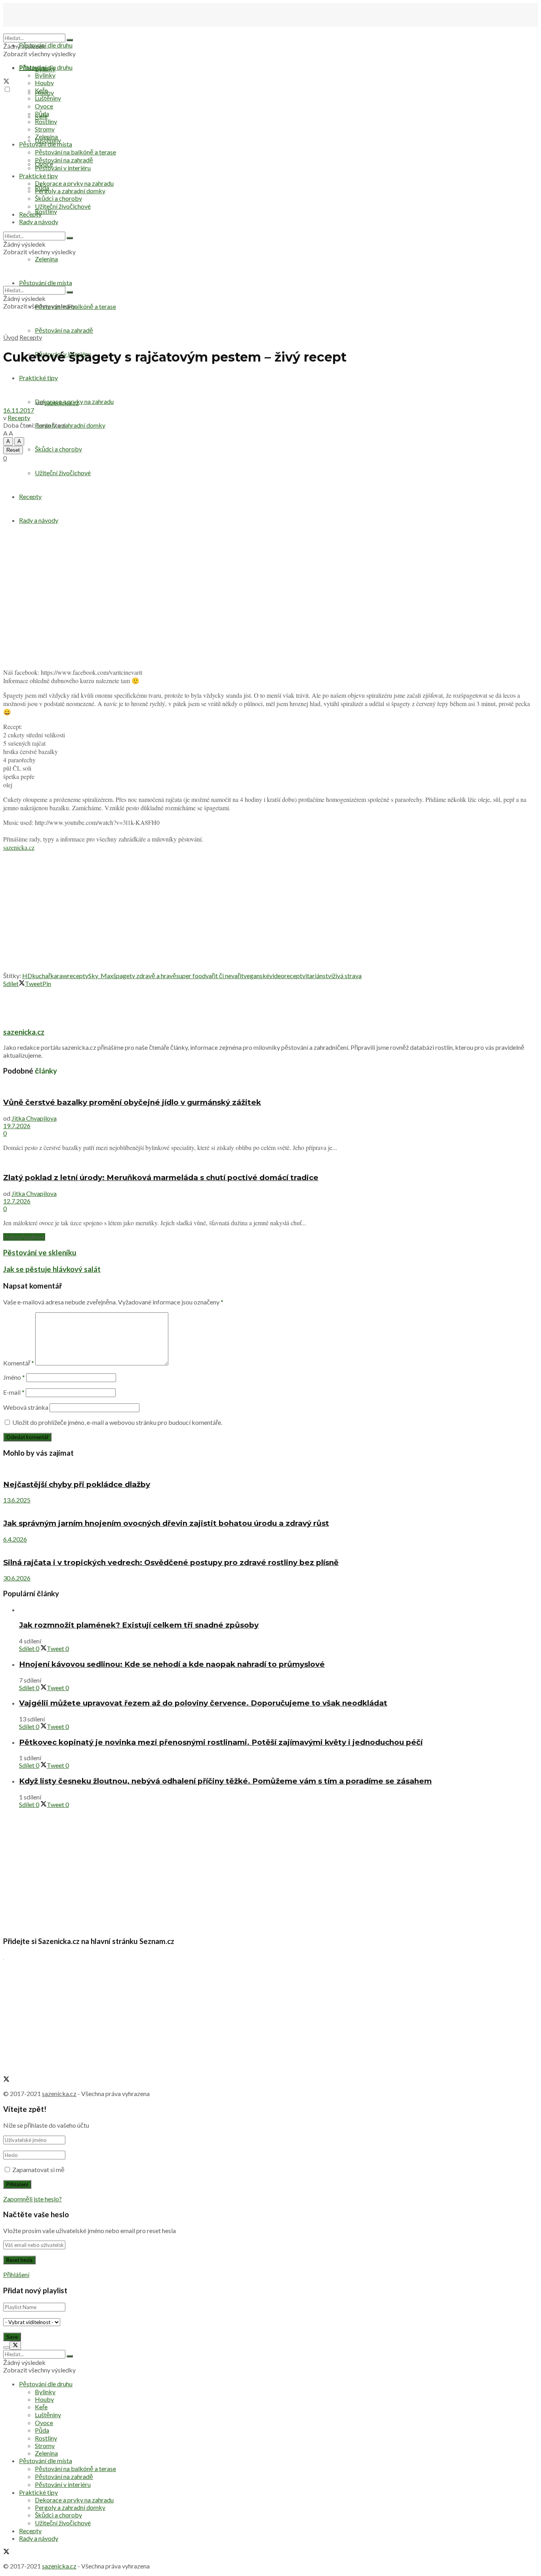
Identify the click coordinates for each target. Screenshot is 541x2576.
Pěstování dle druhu (46, 45)
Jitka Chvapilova (34, 1118)
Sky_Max (101, 976)
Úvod (11, 337)
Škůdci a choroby (58, 449)
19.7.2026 (17, 1126)
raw (62, 976)
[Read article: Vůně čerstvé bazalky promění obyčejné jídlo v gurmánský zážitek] (270, 1087)
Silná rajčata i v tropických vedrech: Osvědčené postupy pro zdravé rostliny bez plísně (171, 1562)
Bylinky (45, 75)
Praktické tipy (38, 176)
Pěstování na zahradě (64, 330)
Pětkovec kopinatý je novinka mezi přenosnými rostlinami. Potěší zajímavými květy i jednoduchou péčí (221, 1742)
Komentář (19, 1363)
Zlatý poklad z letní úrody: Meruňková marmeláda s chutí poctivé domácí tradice (161, 1178)
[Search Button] (70, 40)
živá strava (347, 976)
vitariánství (317, 976)
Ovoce (44, 106)
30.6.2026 (17, 1578)
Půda (42, 113)
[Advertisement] (270, 913)
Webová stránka (26, 1407)
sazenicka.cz (62, 403)
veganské (256, 976)
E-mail (14, 1392)
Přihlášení (16, 2274)
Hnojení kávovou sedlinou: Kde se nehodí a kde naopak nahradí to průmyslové (172, 1664)
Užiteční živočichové (63, 206)
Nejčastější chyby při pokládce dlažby (77, 1484)
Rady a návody (39, 222)
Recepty (30, 214)
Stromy (45, 129)
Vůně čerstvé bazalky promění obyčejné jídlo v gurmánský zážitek (132, 1102)
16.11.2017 (19, 410)
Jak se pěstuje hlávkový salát (52, 1269)
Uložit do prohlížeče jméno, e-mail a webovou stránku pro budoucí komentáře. (117, 1422)
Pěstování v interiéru (63, 168)
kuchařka (45, 976)
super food (191, 976)
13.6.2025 (17, 1500)
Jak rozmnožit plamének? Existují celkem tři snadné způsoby (139, 1625)
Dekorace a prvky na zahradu (74, 183)
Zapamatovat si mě (38, 2170)
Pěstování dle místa (46, 144)
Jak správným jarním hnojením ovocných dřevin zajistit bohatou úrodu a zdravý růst (166, 1523)
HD (27, 976)
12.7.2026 (17, 1201)
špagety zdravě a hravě (145, 976)
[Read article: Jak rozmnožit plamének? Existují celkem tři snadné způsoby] (278, 1610)
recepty (78, 976)
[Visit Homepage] (43, 30)
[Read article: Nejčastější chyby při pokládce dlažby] (270, 1469)
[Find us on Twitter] (6, 82)
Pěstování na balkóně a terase (75, 152)
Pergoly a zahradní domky (70, 425)
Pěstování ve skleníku (40, 1253)
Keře (41, 90)
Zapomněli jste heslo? (32, 2199)
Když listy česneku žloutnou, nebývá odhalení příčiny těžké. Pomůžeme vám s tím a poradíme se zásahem (225, 1781)
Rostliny (46, 211)
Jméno (14, 1377)
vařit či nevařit (225, 976)
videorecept (286, 976)
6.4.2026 (15, 1539)
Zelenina (46, 136)
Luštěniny (48, 98)
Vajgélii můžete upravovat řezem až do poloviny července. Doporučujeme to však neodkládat (203, 1703)
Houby (44, 83)
